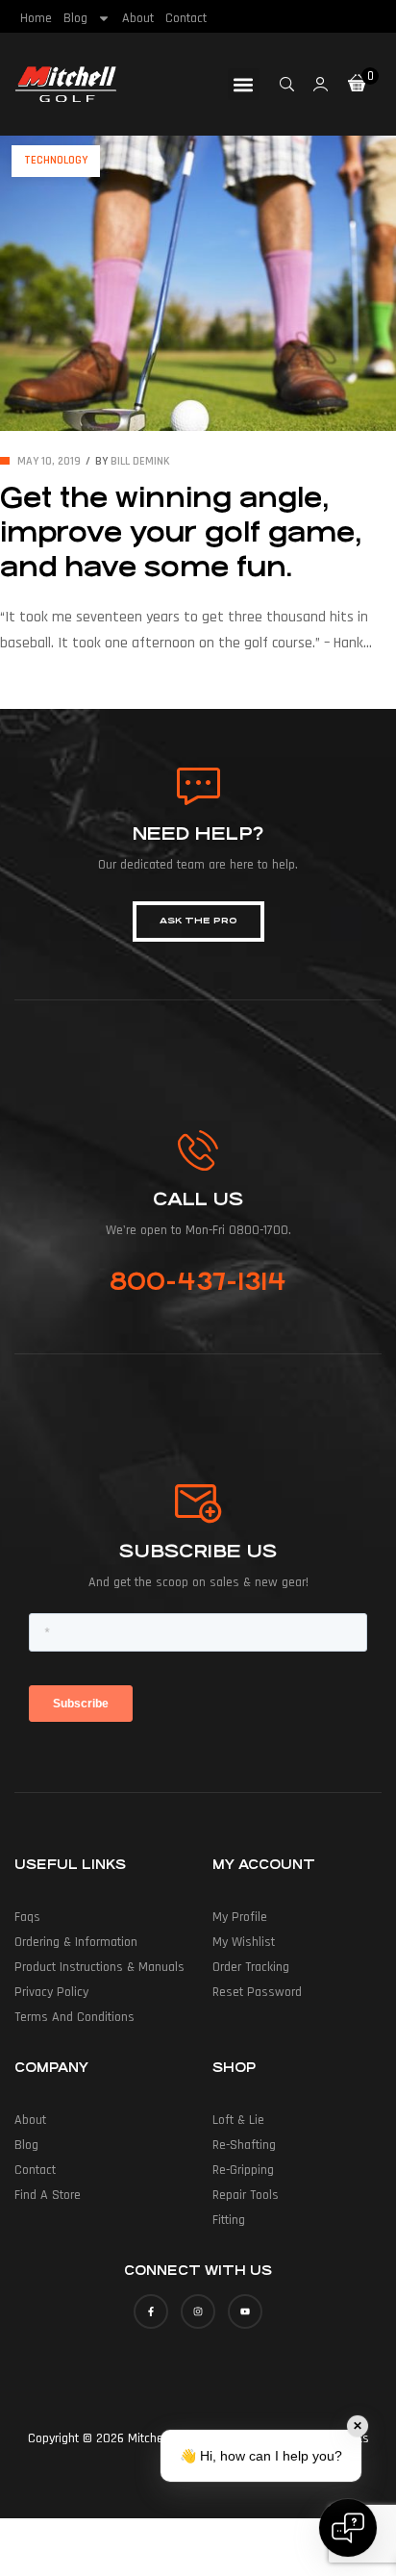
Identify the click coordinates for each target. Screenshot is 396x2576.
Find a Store (48, 2195)
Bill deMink (140, 461)
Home (36, 18)
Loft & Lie (238, 2120)
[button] (244, 84)
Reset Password (257, 1992)
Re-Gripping (243, 2170)
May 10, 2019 (49, 461)
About (138, 18)
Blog (75, 18)
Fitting (229, 2220)
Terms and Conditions (74, 2017)
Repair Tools (246, 2195)
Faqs (27, 1917)
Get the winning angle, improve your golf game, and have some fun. (181, 533)
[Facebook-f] (151, 2311)
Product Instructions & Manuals (99, 1967)
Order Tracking (251, 1967)
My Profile (240, 1917)
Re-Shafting (244, 2145)
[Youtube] (245, 2311)
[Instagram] (198, 2311)
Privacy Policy (51, 1992)
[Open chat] (348, 2528)
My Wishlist (244, 1942)
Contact (186, 18)
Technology (56, 160)
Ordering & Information (76, 1942)
